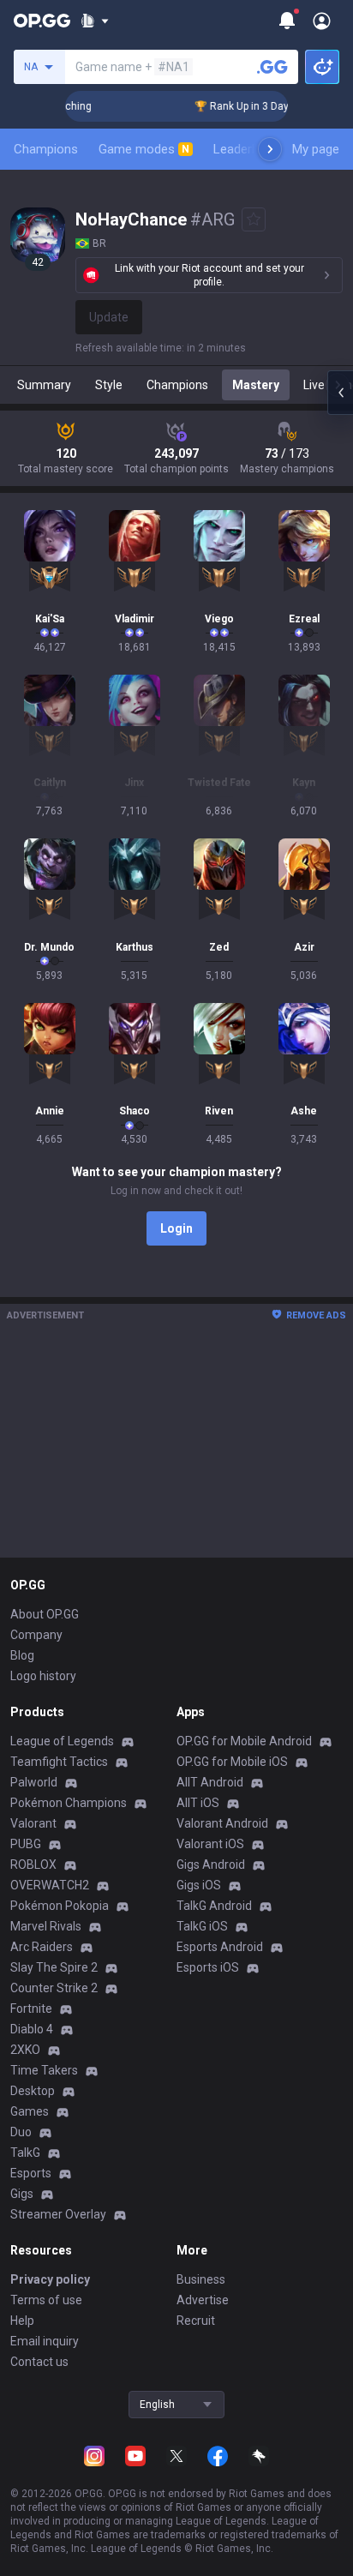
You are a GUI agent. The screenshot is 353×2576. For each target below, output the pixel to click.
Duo (21, 2132)
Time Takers (44, 2070)
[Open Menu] (322, 21)
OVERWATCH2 (50, 1885)
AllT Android (210, 1782)
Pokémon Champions (69, 1803)
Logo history (43, 1676)
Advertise (203, 2300)
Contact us (39, 2362)
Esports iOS (208, 1967)
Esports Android (220, 1947)
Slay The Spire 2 (54, 1967)
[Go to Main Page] (42, 21)
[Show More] (95, 21)
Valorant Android (222, 1823)
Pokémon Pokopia (60, 1906)
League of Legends (62, 1741)
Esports (31, 2173)
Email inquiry (45, 2341)
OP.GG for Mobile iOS (232, 1762)
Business (201, 2279)
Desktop (33, 2091)
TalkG (25, 2153)
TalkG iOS (202, 1926)
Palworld (34, 1782)
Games (30, 2111)
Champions (46, 149)
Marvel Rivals (46, 1926)
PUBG (26, 1844)
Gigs (22, 2194)
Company (36, 1635)
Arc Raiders (42, 1947)
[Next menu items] (270, 149)
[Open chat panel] (340, 393)
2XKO (25, 2050)
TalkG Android (214, 1906)
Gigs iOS (199, 1885)
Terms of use (46, 2300)
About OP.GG (45, 1614)
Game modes (144, 149)
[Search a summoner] (272, 67)
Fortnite (31, 2009)
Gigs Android (211, 1864)
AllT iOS (198, 1803)
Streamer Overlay (58, 2214)
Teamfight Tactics (59, 1762)
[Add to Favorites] (254, 219)
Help (22, 2321)
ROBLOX (33, 1864)
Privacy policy (50, 2279)
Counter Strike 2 (54, 1988)
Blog (22, 1655)
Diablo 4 (32, 2029)
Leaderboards (252, 149)
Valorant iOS (210, 1844)
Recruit (196, 2321)
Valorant (33, 1823)
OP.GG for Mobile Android (244, 1741)
